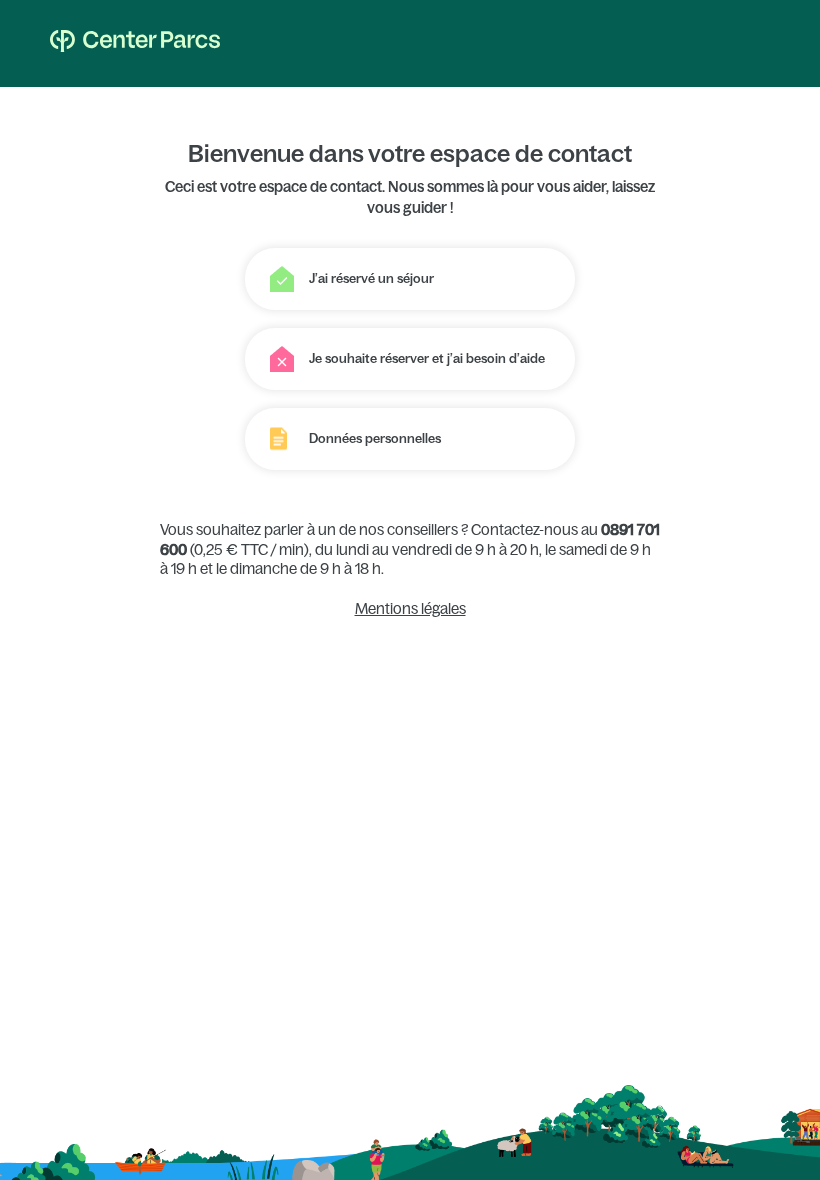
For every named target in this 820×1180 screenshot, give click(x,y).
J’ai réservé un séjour (371, 278)
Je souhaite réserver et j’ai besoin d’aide (427, 358)
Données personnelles (375, 438)
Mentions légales (410, 608)
